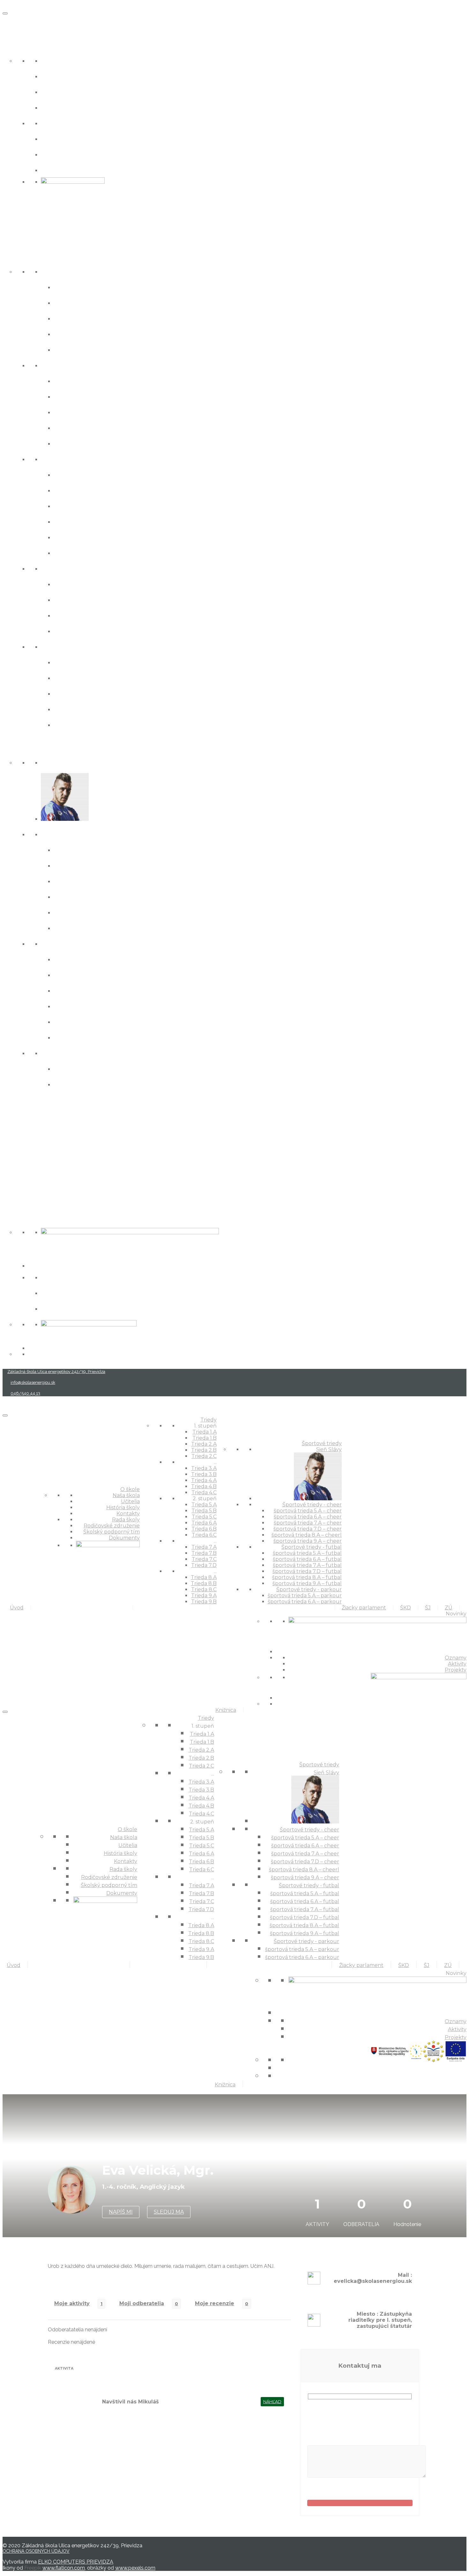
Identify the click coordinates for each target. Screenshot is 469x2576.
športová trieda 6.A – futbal (104, 974)
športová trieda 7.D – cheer (104, 896)
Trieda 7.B (72, 599)
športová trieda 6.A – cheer (103, 865)
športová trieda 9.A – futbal (104, 1037)
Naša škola (61, 60)
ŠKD (10, 1128)
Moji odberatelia (142, 2303)
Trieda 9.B (72, 724)
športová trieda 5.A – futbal (104, 959)
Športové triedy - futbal (84, 943)
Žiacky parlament (35, 1106)
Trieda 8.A (72, 662)
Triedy (15, 255)
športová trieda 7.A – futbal (104, 990)
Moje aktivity (72, 2303)
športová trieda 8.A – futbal (104, 1021)
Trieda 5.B (72, 490)
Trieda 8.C (72, 693)
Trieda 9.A (72, 709)
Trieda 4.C (72, 443)
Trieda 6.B (72, 537)
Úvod (13, 22)
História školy (66, 91)
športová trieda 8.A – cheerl (104, 912)
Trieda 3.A (72, 380)
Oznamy (57, 1277)
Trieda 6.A (72, 521)
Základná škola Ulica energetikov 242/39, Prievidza (56, 1372)
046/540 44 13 (25, 1393)
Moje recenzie (215, 2303)
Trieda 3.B (72, 396)
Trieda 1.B (71, 302)
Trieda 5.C (72, 505)
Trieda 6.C (72, 552)
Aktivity (55, 1292)
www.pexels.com (135, 2568)
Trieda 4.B (73, 427)
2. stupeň (58, 459)
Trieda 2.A (72, 318)
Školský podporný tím (82, 154)
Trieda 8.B (72, 677)
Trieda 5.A (72, 474)
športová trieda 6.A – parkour (108, 1084)
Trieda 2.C (72, 349)
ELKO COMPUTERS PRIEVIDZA (76, 2562)
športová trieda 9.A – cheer (104, 928)
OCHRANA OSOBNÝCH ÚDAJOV (36, 2551)
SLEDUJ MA (169, 2212)
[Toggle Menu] (5, 13)
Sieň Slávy (59, 762)
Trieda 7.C (72, 615)
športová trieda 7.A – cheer (103, 881)
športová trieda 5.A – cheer (103, 849)
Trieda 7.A (72, 584)
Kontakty (58, 107)
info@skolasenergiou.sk (33, 1382)
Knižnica (19, 1194)
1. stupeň (57, 271)
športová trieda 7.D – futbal (104, 1006)
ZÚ (8, 1172)
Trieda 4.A (72, 412)
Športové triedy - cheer (84, 834)
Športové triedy (32, 746)
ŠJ (6, 1150)
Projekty (56, 1308)
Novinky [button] (18, 1216)
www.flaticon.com (64, 2568)
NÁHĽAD (272, 2402)
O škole (16, 45)
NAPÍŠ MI (121, 2212)
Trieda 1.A (71, 287)
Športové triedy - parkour (88, 1053)
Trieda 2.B (72, 334)
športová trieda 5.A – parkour (108, 1068)
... (43, 365)
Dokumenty (63, 170)
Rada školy (61, 123)
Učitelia (55, 76)
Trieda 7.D (72, 631)
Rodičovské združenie (82, 138)
